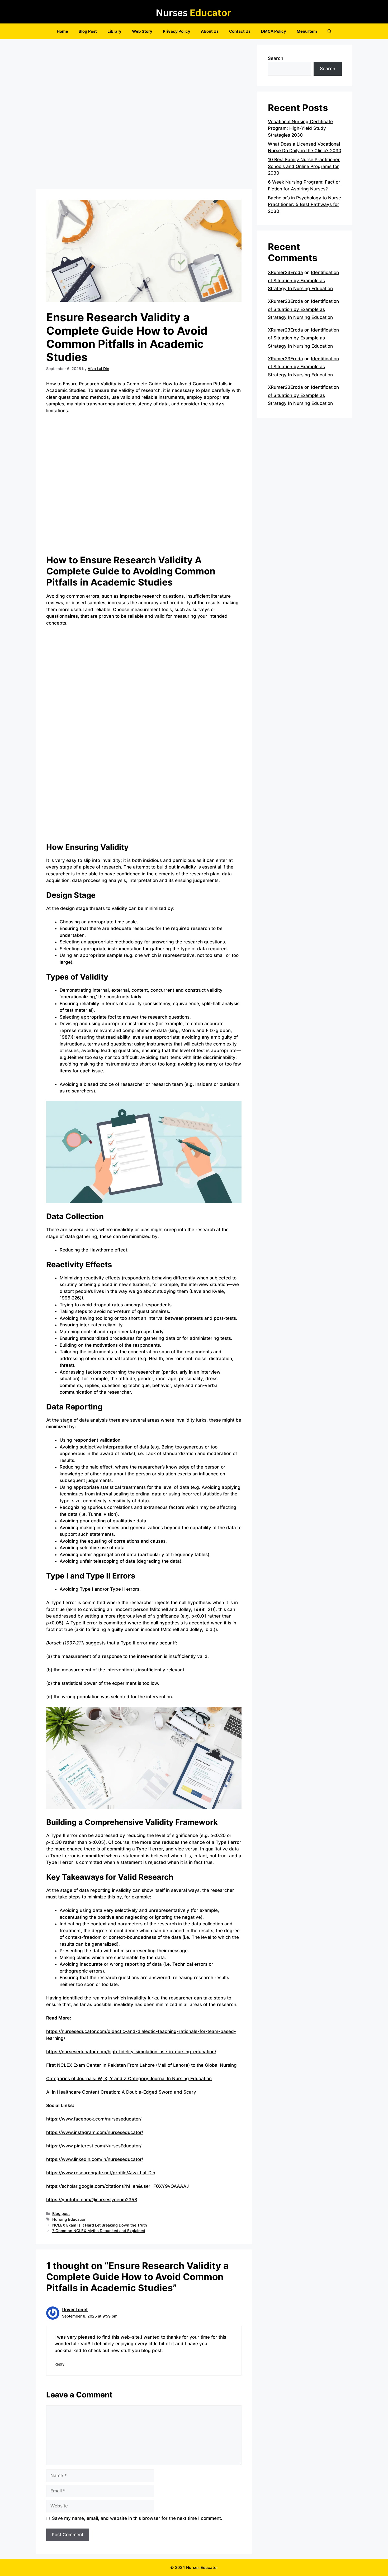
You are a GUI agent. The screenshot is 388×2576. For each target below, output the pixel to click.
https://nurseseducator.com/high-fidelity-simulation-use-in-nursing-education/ (131, 2052)
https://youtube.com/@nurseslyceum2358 (92, 2200)
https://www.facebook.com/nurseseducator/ (94, 2119)
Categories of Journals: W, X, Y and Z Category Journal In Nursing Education (129, 2079)
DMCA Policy (274, 31)
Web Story (142, 31)
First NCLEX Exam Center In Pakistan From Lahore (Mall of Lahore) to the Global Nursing (142, 2065)
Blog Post (88, 31)
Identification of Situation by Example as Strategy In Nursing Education (303, 280)
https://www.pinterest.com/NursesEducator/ (94, 2146)
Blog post (61, 2213)
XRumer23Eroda (285, 272)
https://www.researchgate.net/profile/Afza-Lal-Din (101, 2173)
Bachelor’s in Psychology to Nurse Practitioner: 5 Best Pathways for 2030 (304, 205)
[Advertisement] (144, 116)
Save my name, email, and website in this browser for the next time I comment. (137, 2518)
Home (62, 31)
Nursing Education (69, 2219)
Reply (59, 2364)
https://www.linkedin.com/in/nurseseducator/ (95, 2159)
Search (276, 58)
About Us (210, 31)
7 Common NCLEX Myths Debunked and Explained (99, 2231)
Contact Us (240, 31)
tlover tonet (75, 2310)
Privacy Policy (177, 31)
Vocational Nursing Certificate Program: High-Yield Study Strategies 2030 (300, 128)
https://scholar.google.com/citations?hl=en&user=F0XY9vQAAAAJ (117, 2186)
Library (114, 31)
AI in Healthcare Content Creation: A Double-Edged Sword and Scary (121, 2092)
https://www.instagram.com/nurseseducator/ (95, 2132)
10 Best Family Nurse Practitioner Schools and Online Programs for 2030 (304, 166)
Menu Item (307, 31)
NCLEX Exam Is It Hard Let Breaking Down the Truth (100, 2225)
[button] (330, 31)
